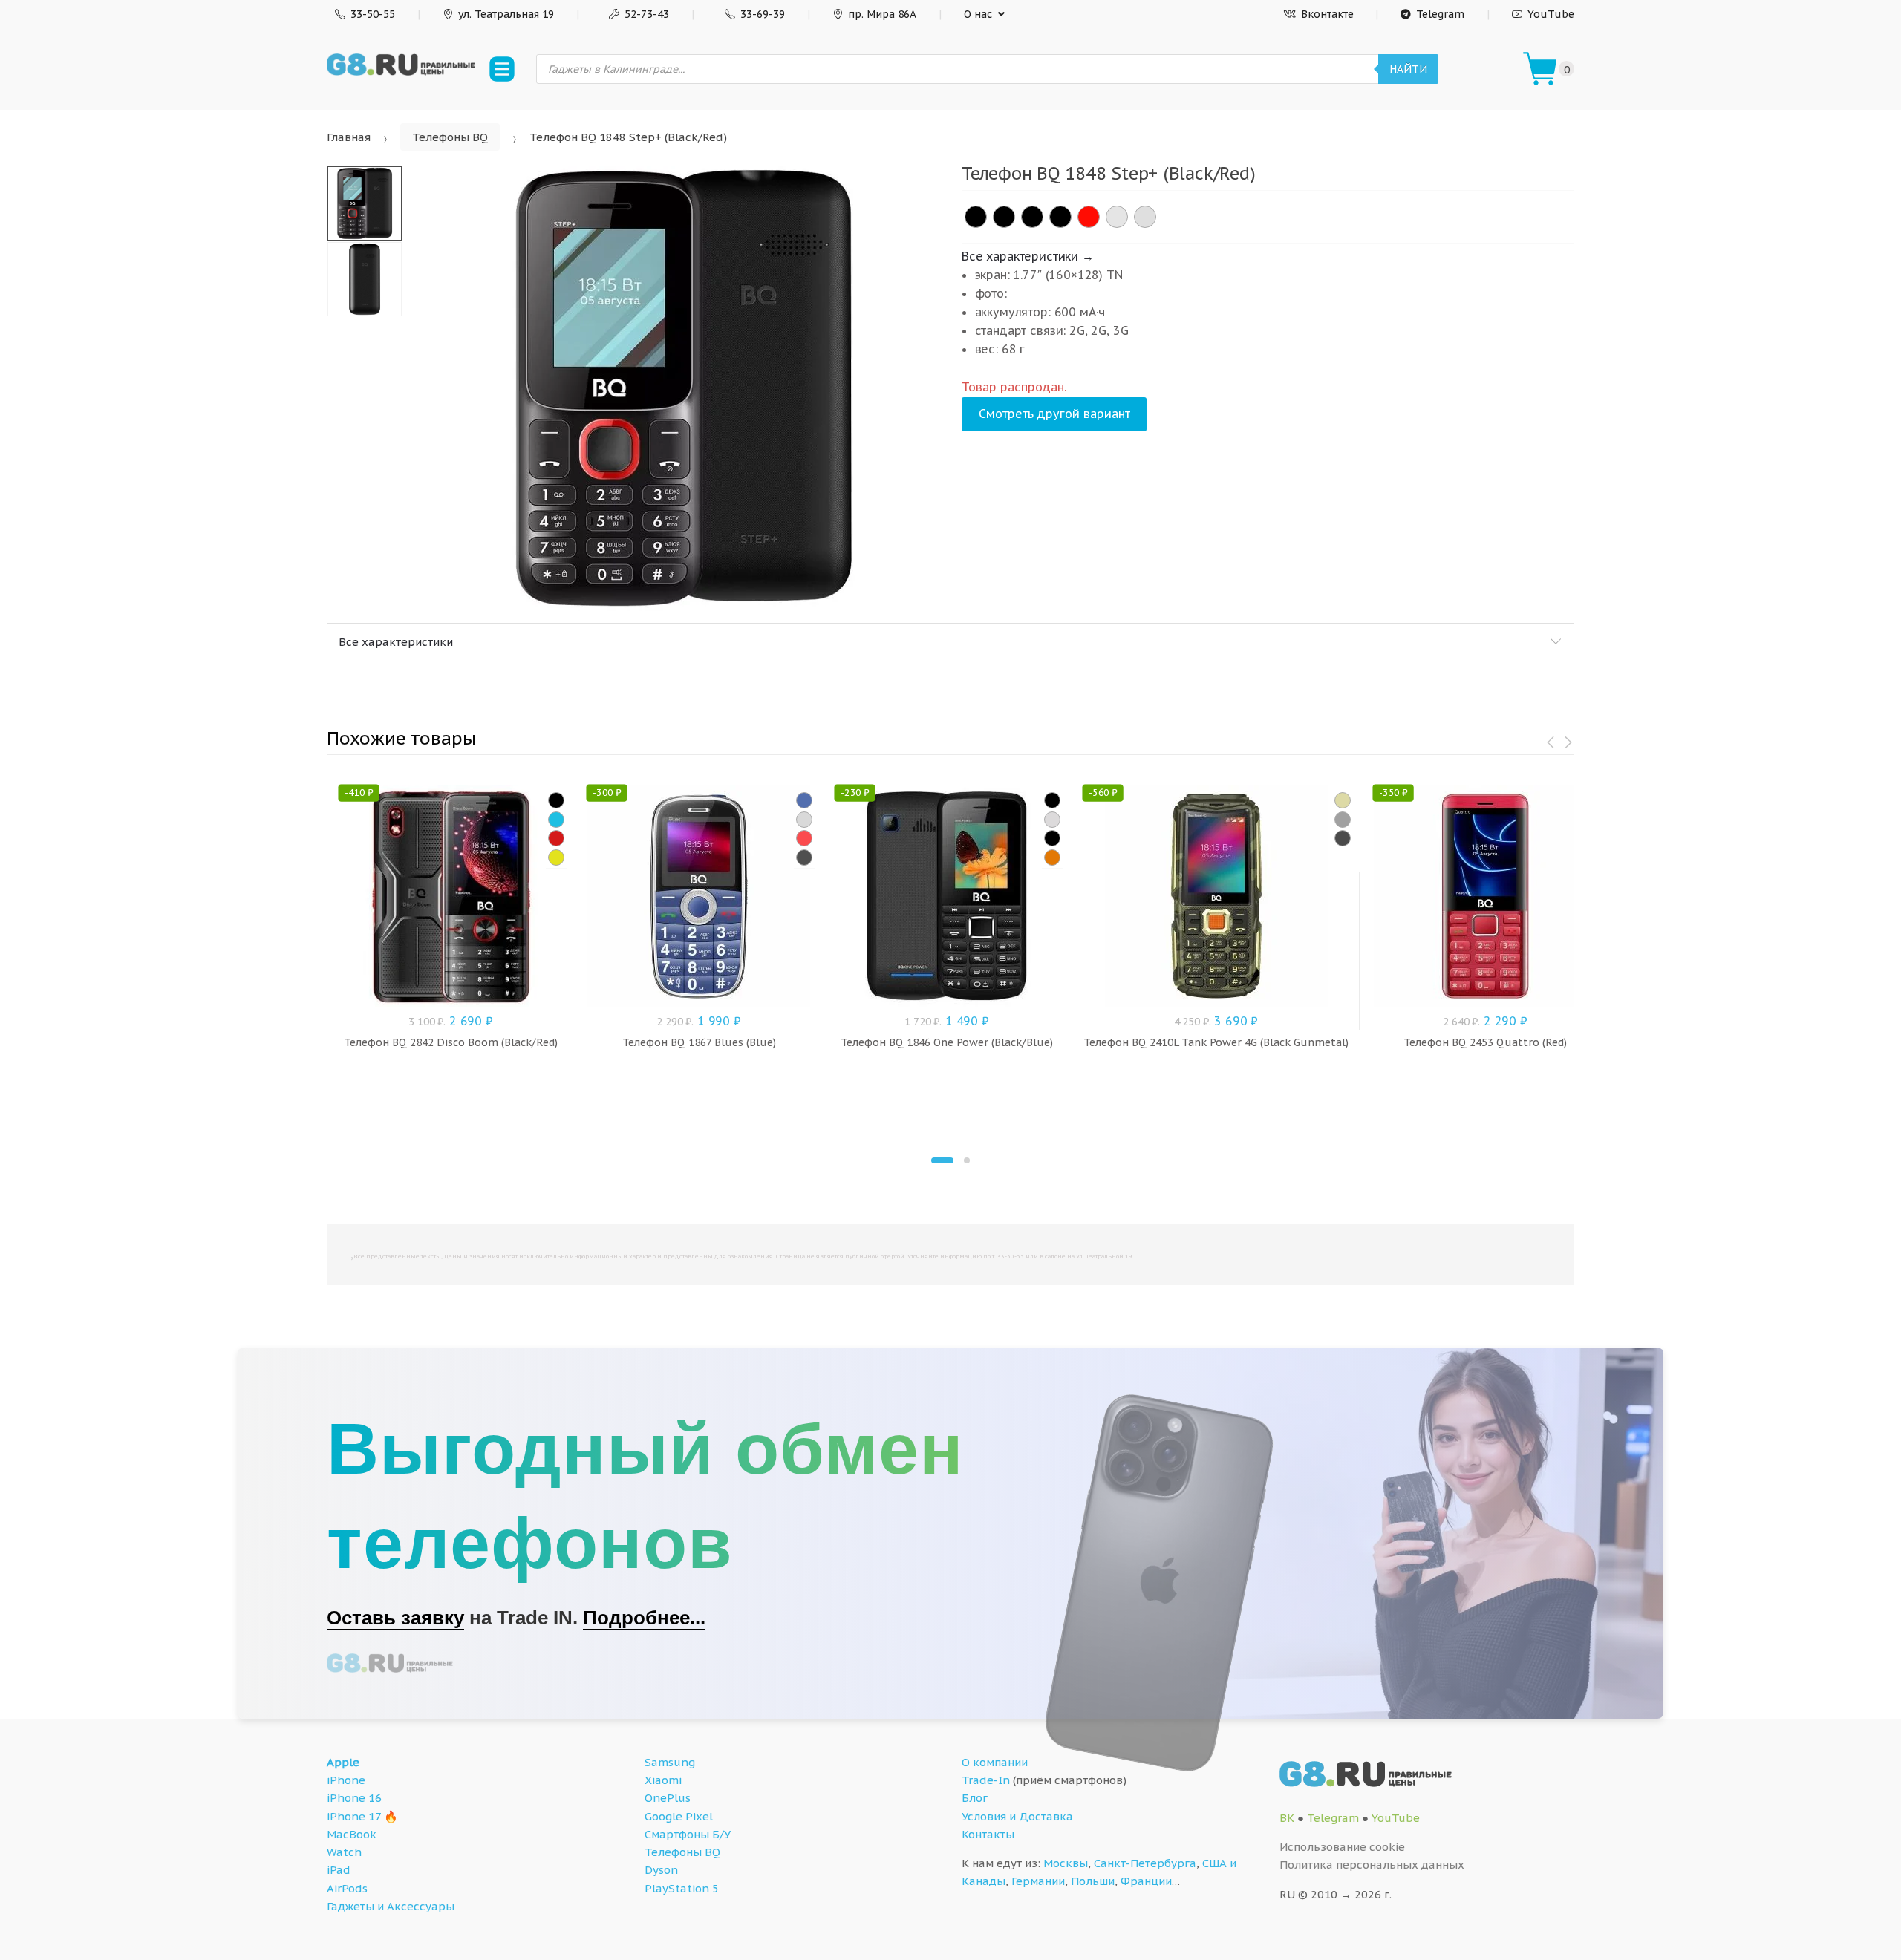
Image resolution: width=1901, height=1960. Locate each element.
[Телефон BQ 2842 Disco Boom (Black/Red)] (556, 838)
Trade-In (986, 1780)
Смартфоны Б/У (688, 1834)
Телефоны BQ (450, 137)
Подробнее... (644, 1618)
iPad (339, 1870)
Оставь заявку (395, 1618)
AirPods (347, 1888)
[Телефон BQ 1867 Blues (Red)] (804, 838)
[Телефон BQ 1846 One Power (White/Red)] (1052, 820)
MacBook (352, 1834)
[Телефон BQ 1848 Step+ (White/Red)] (1145, 217)
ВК (1287, 1818)
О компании (995, 1762)
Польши (1093, 1881)
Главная (349, 137)
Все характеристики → (1028, 256)
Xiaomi (663, 1780)
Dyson (661, 1870)
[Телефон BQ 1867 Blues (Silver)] (804, 820)
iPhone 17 (354, 1816)
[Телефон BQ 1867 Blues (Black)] (804, 857)
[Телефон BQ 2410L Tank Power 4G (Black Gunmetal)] (1343, 820)
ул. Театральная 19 (506, 14)
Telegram (1440, 14)
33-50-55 (373, 14)
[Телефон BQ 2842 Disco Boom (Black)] (556, 800)
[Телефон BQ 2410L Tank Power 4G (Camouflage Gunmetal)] (1343, 838)
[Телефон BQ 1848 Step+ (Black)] (976, 217)
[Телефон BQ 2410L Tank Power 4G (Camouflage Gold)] (1343, 800)
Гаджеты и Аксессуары (391, 1906)
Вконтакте (1327, 14)
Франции (1146, 1881)
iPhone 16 (354, 1798)
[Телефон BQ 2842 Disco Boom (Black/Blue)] (556, 820)
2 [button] (967, 1160)
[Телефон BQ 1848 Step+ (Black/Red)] (1060, 217)
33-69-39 (763, 14)
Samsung (670, 1762)
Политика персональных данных (1372, 1865)
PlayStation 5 (682, 1888)
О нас (978, 14)
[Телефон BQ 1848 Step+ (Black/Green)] (1004, 217)
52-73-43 (647, 14)
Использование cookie (1342, 1847)
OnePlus (668, 1798)
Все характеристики (396, 642)
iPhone (346, 1780)
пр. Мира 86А (882, 14)
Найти (1408, 69)
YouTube (1551, 14)
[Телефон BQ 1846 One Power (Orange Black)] (1052, 857)
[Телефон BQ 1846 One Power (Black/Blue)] (1052, 800)
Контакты (988, 1834)
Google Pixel (679, 1816)
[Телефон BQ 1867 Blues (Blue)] (804, 800)
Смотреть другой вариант (1054, 414)
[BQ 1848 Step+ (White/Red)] (1117, 217)
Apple (343, 1762)
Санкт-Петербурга (1145, 1863)
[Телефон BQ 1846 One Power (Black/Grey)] (1052, 838)
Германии (1038, 1881)
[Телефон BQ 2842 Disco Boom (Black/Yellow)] (556, 857)
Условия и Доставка (1017, 1816)
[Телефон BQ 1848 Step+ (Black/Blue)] (1032, 217)
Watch (344, 1852)
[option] (684, 388)
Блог (975, 1798)
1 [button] (942, 1160)
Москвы (1066, 1863)
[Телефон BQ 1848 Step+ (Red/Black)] (1089, 217)
